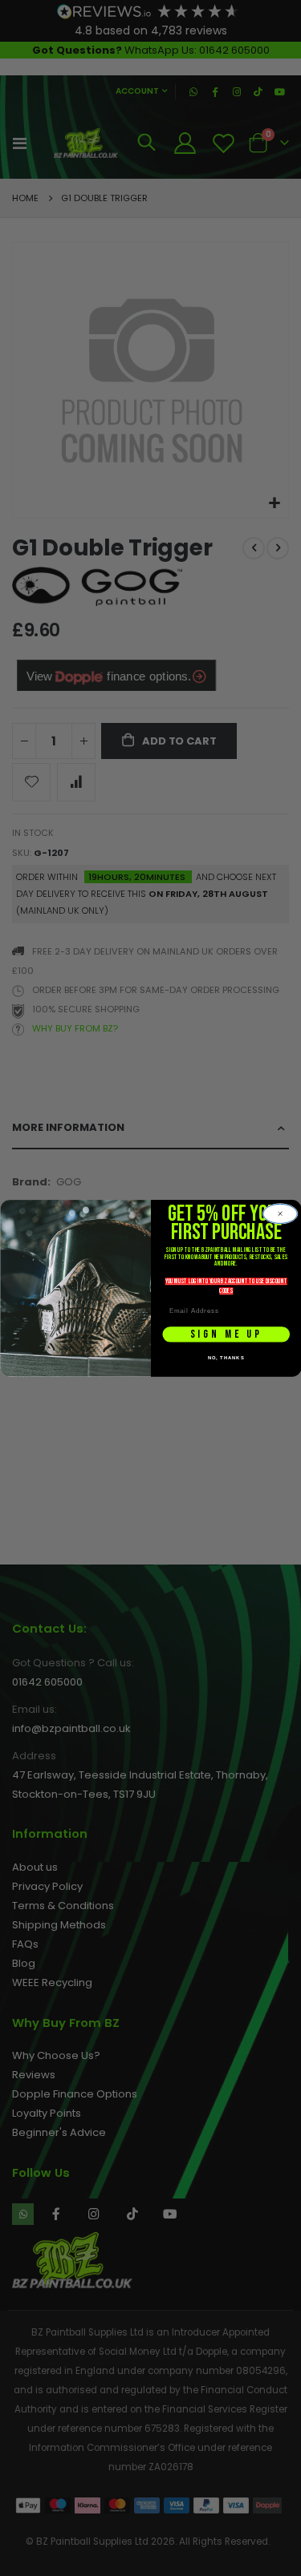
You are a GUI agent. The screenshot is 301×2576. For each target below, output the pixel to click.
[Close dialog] (280, 1214)
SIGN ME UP (226, 1334)
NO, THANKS (226, 1357)
